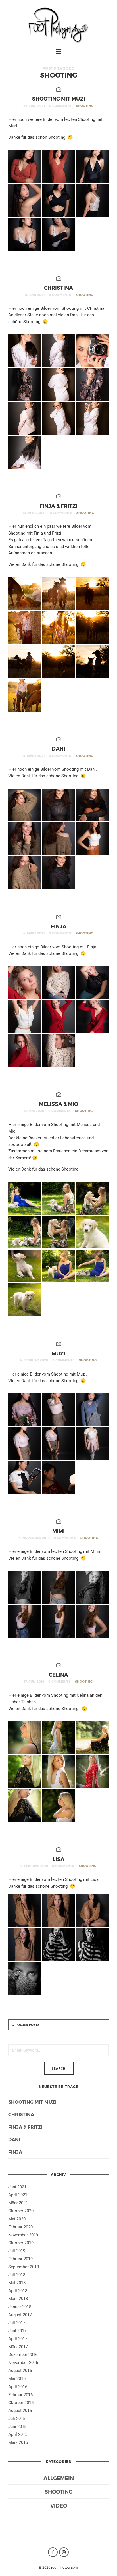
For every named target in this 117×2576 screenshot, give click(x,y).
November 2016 (23, 2363)
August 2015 (20, 2411)
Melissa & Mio (58, 1104)
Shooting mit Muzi (59, 98)
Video (59, 2505)
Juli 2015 (17, 2419)
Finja (59, 926)
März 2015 (18, 2442)
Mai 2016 (17, 2378)
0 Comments (60, 106)
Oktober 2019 (21, 2243)
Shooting (85, 106)
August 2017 (20, 2315)
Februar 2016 (20, 2395)
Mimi (58, 1531)
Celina (58, 1674)
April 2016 (18, 2387)
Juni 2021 (17, 2187)
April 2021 (18, 2195)
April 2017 (18, 2339)
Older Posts (26, 2025)
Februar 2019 (20, 2259)
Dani (58, 748)
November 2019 (23, 2235)
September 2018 (24, 2267)
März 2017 (18, 2347)
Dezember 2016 (23, 2355)
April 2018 (18, 2291)
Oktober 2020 (21, 2211)
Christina (58, 287)
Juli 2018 (17, 2275)
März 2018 (18, 2299)
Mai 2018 (17, 2283)
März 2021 (18, 2203)
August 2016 (20, 2371)
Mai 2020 (17, 2219)
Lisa (58, 1859)
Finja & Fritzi (58, 506)
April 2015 (18, 2434)
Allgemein (59, 2478)
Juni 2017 (17, 2331)
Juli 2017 (17, 2323)
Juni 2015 (17, 2427)
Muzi (58, 1353)
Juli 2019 (17, 2251)
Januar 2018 (20, 2307)
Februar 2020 (20, 2227)
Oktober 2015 (21, 2403)
